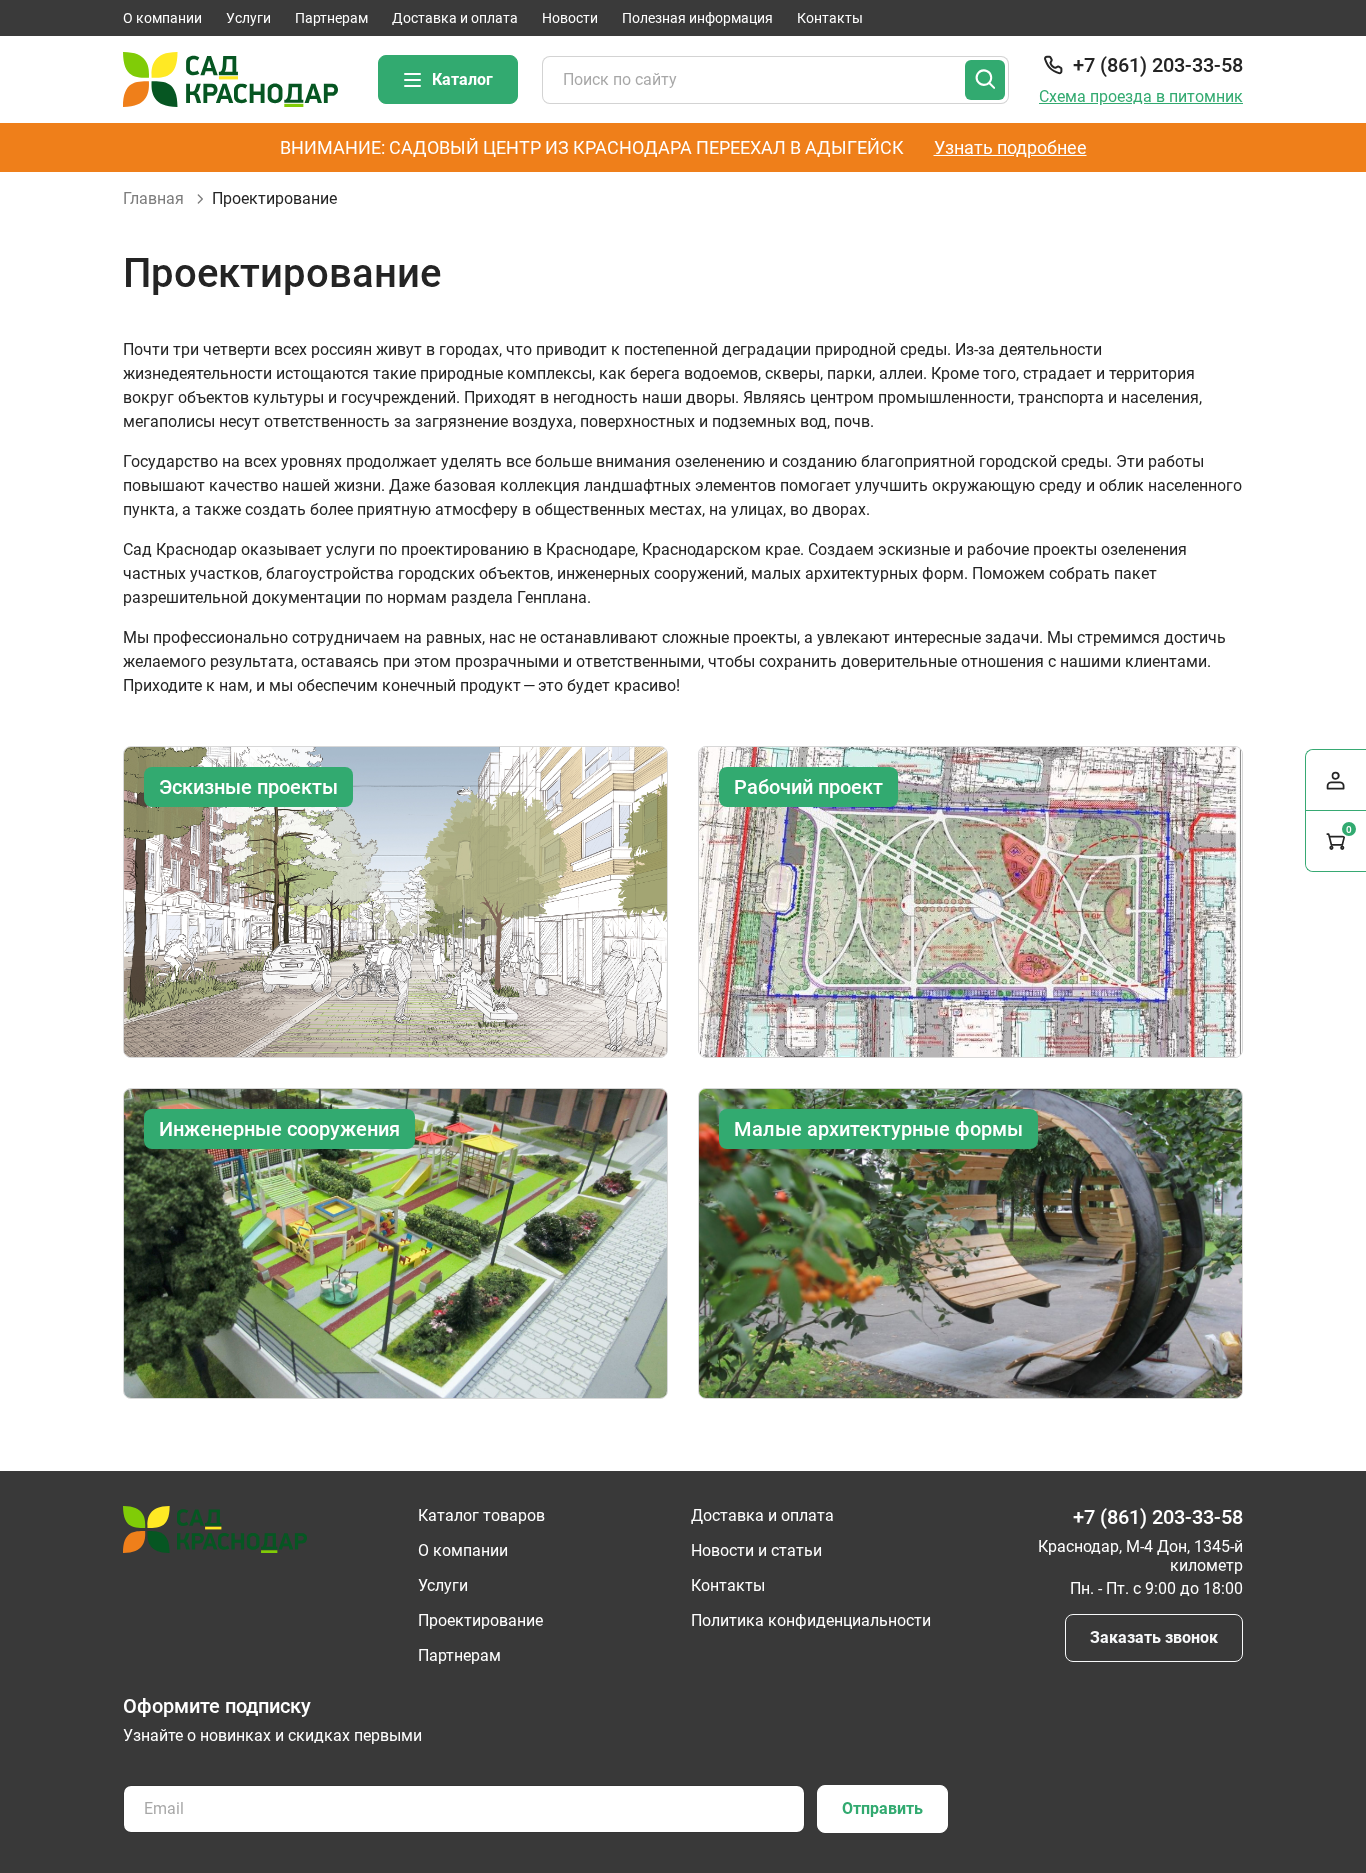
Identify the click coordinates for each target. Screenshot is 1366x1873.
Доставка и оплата (455, 18)
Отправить (882, 1808)
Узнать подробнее (1010, 147)
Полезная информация (697, 18)
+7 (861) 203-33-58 (1158, 65)
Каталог (462, 79)
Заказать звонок (1154, 1637)
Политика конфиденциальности (811, 1620)
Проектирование (480, 1620)
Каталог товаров (481, 1515)
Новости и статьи (756, 1550)
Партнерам (331, 18)
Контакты (830, 18)
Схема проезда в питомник (1141, 96)
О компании (162, 18)
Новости (570, 18)
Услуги (248, 18)
